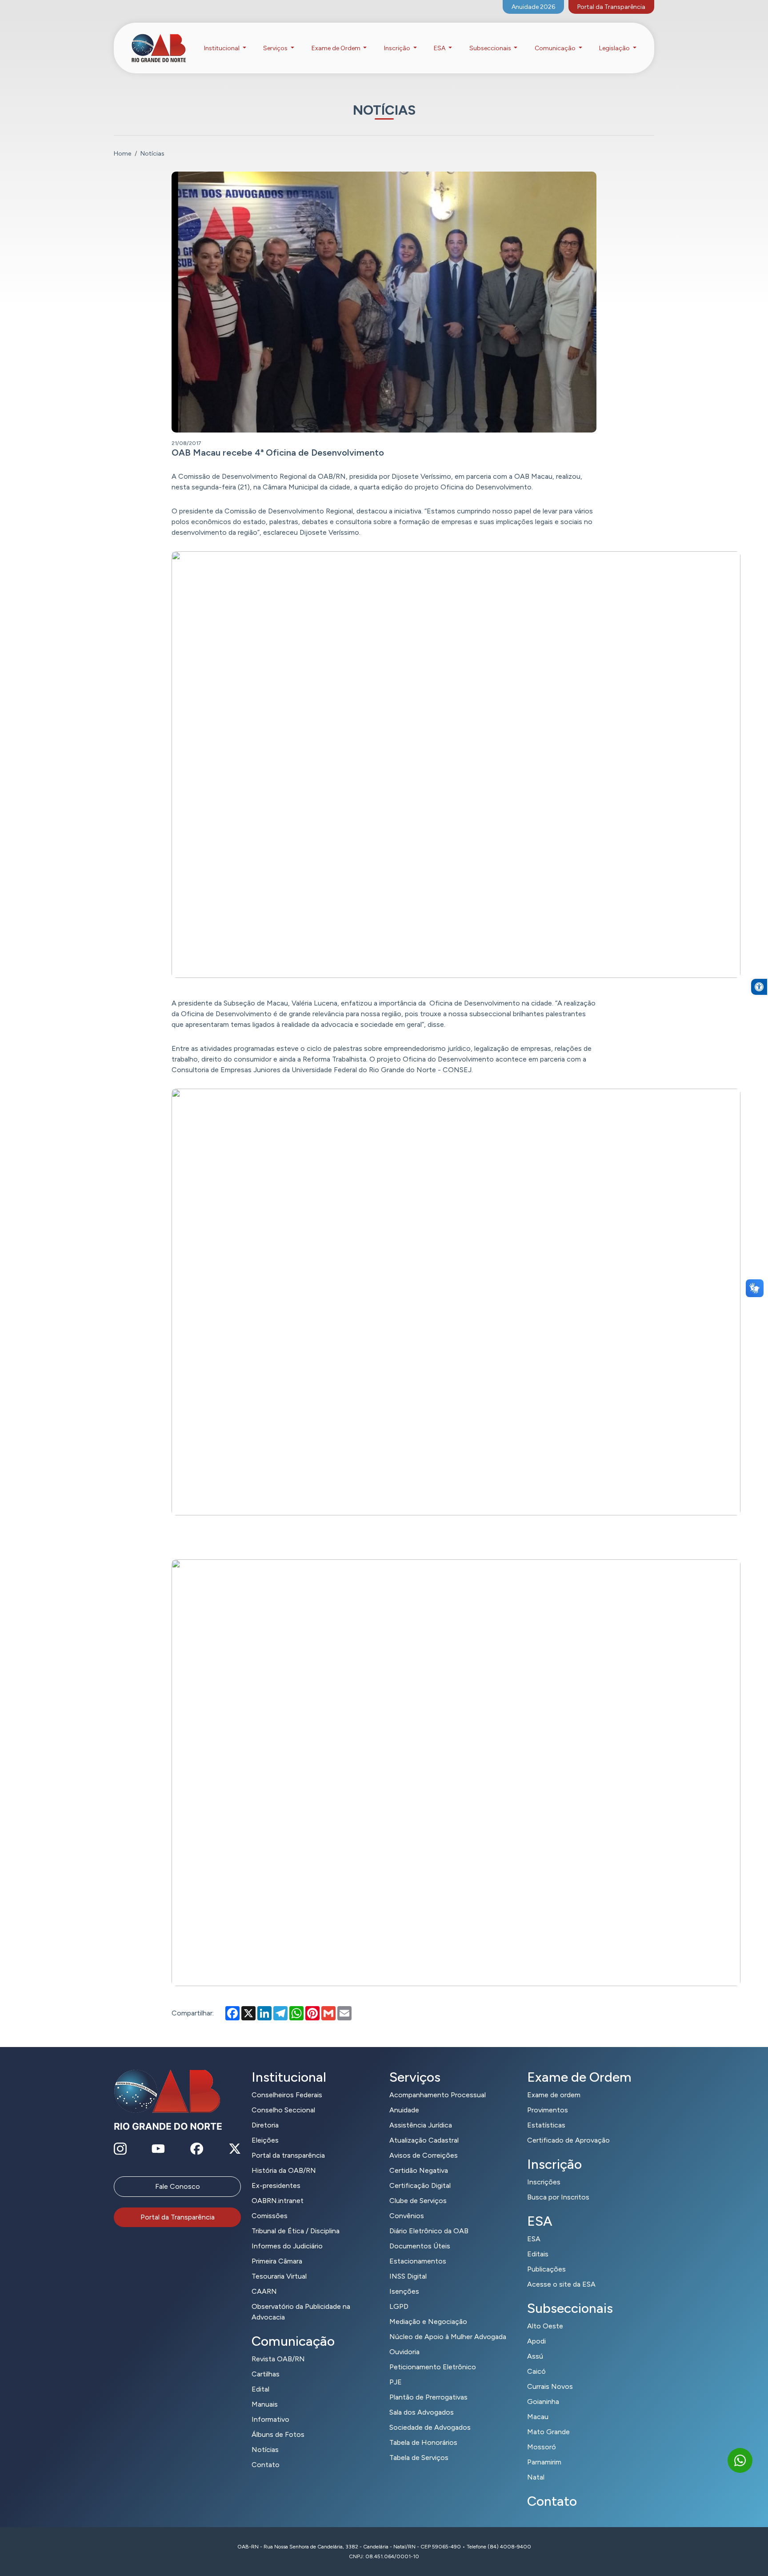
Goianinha (543, 2402)
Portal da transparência (288, 2155)
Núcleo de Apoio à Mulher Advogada (448, 2337)
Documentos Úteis (420, 2246)
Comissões (270, 2216)
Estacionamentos (418, 2261)
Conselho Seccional (283, 2110)
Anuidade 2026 (533, 7)
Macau (538, 2417)
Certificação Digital (420, 2185)
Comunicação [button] (556, 48)
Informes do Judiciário (287, 2246)
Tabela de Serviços (419, 2458)
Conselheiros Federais (287, 2095)
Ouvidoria (404, 2352)
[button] (759, 987)
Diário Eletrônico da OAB (429, 2231)
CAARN (264, 2291)
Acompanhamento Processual (438, 2095)
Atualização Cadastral (424, 2140)
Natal (536, 2477)
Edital (260, 2389)
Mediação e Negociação (428, 2322)
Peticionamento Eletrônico (433, 2367)
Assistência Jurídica (421, 2125)
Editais (538, 2254)
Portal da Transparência (611, 7)
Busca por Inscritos (558, 2197)
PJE (396, 2382)
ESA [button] (440, 48)
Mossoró (542, 2447)
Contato (266, 2465)
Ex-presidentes (276, 2185)
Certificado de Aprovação (568, 2140)
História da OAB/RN (284, 2170)
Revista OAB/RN (278, 2359)
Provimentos (548, 2110)
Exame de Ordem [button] (337, 48)
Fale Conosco (178, 2186)
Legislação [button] (615, 48)
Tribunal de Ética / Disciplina (296, 2231)
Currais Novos (550, 2386)
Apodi (536, 2341)
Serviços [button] (276, 48)
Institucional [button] (222, 48)
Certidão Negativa (419, 2170)
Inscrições (544, 2182)
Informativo (270, 2419)
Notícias (265, 2450)
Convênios (407, 2216)
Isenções (404, 2291)
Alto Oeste (545, 2326)
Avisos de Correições (424, 2155)
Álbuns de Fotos (278, 2434)
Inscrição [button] (398, 48)
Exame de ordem (554, 2095)
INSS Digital (408, 2276)
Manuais (265, 2404)
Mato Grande (548, 2432)
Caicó (536, 2371)
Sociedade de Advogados (430, 2427)
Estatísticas (546, 2125)
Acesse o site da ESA (561, 2284)
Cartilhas (266, 2374)
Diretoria (265, 2125)
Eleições (265, 2140)
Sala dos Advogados (422, 2412)
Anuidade (404, 2110)
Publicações (546, 2269)
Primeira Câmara (277, 2261)
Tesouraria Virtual (279, 2276)
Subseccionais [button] (491, 48)
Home (122, 154)
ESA (534, 2239)
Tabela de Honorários (423, 2442)
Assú (535, 2356)
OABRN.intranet (278, 2201)
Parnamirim (544, 2462)
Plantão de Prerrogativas (428, 2397)
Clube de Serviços (418, 2201)
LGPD (399, 2306)
